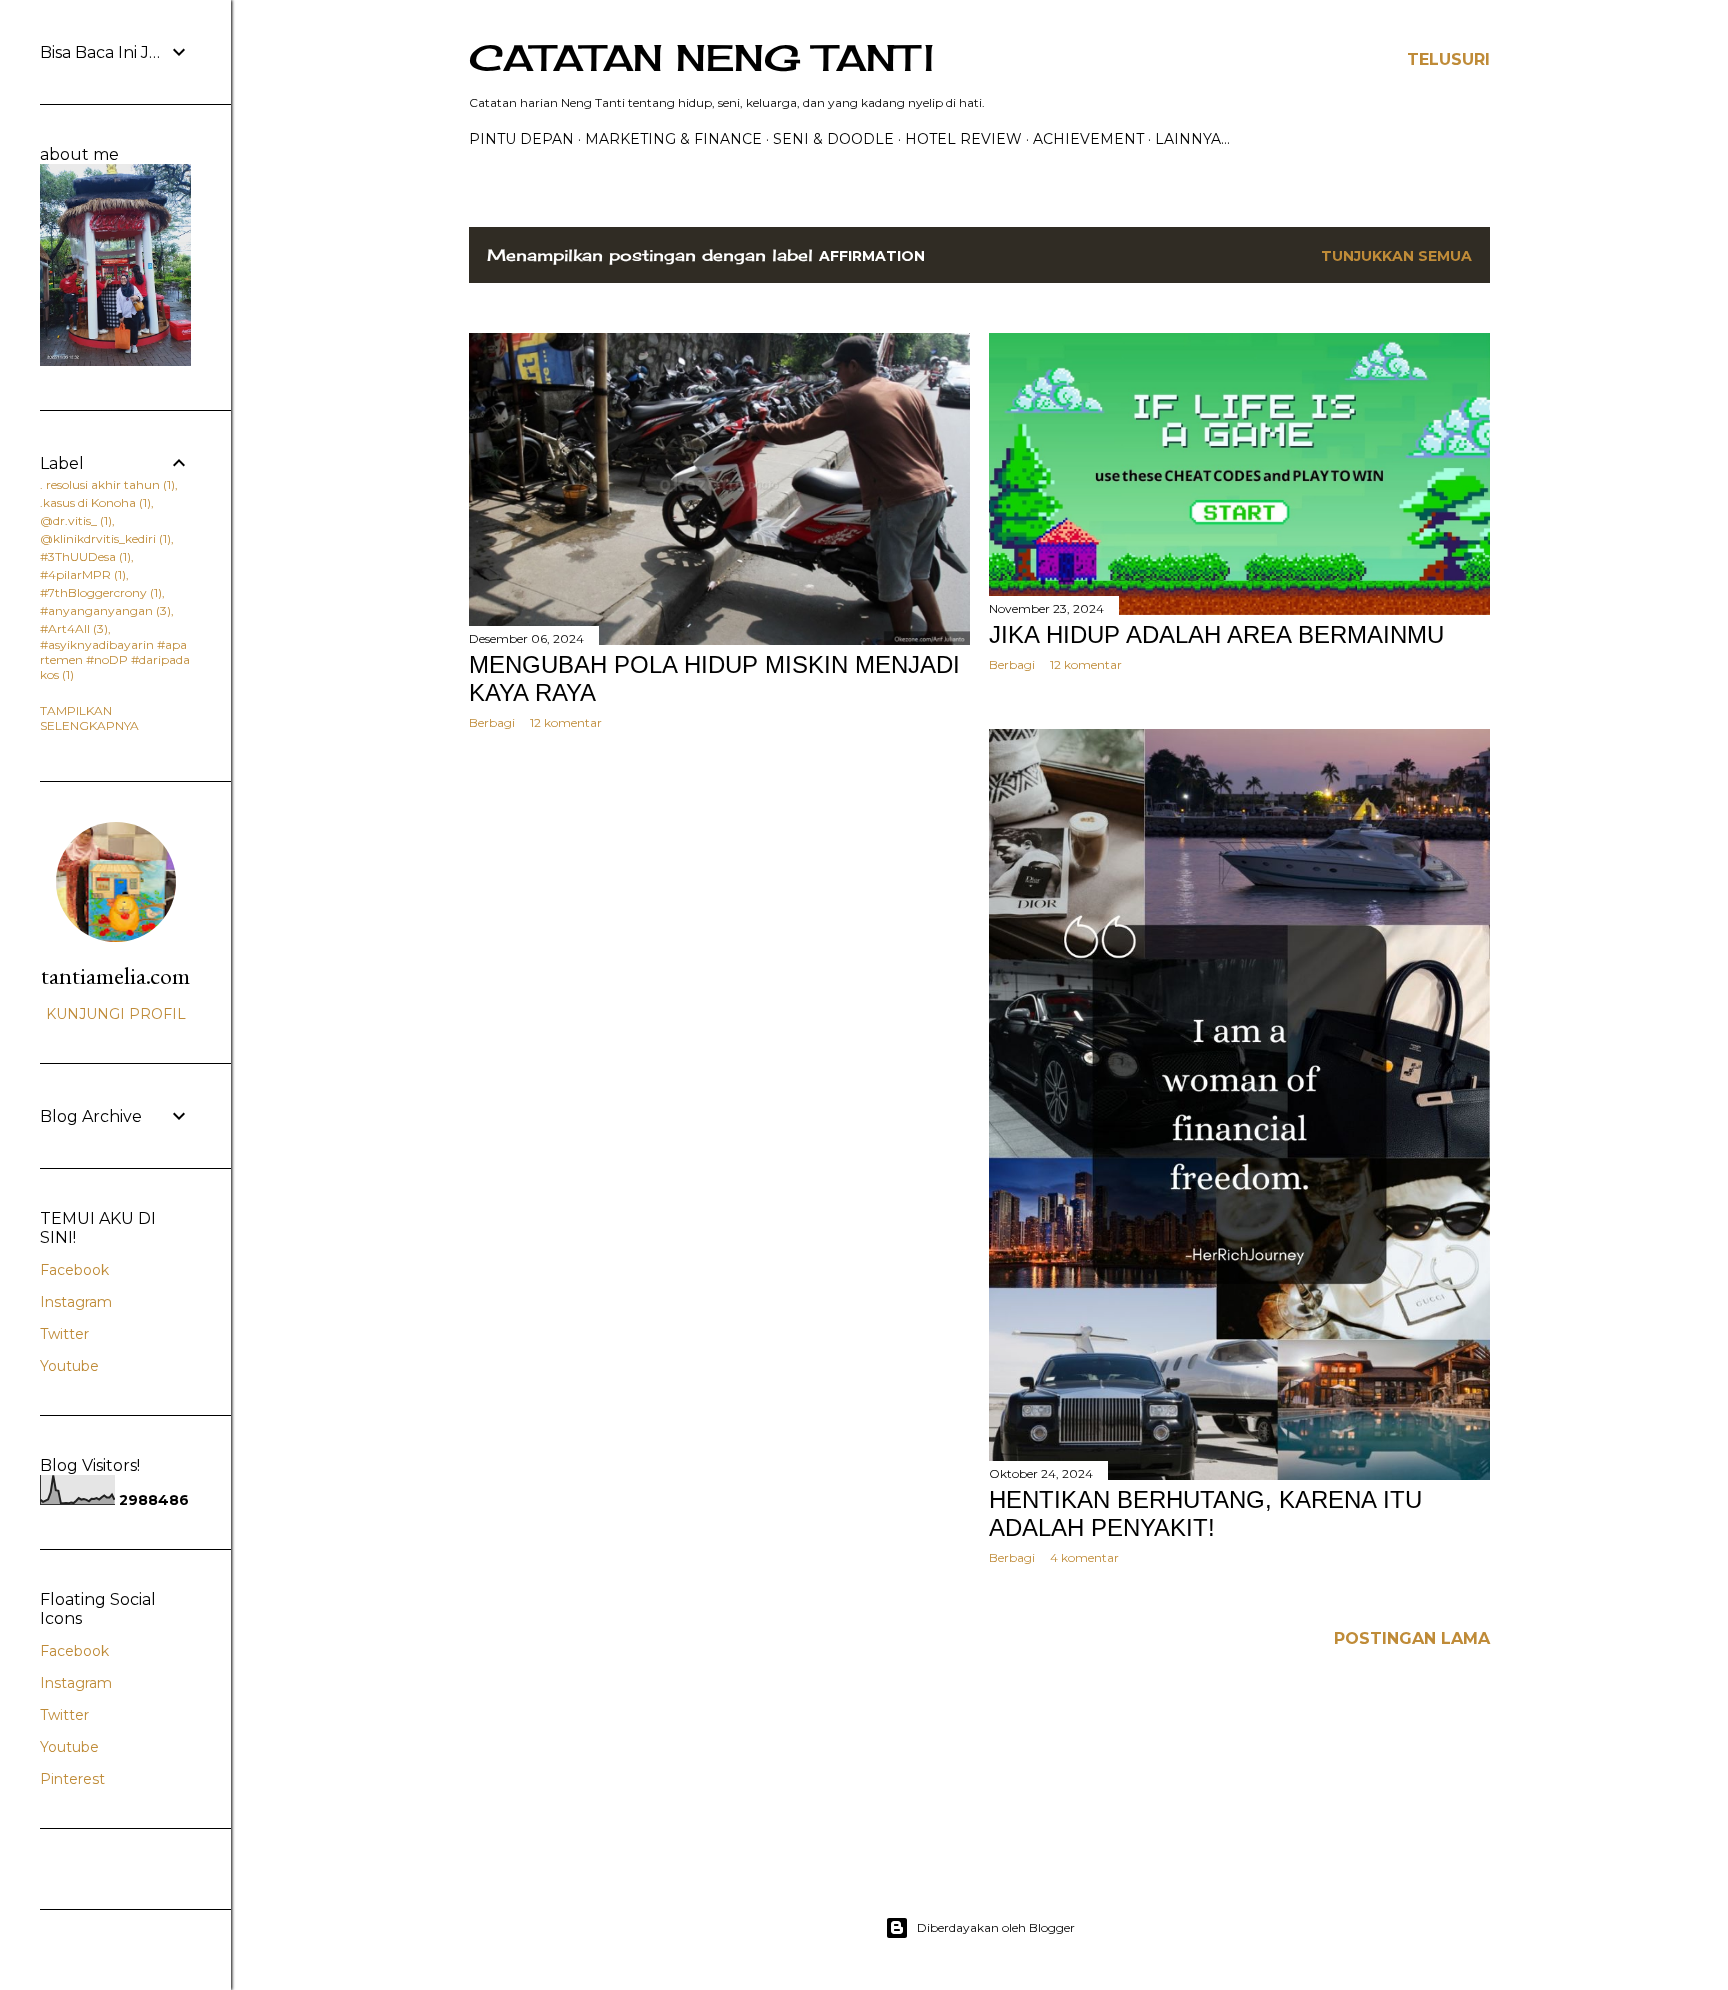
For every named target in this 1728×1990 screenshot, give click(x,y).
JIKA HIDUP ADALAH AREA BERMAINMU (1216, 634)
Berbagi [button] (492, 722)
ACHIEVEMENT (1088, 139)
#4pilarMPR (81, 574)
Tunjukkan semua (1396, 256)
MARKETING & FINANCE (673, 139)
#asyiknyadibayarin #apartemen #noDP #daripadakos (115, 659)
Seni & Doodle (833, 139)
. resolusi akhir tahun (105, 484)
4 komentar (1084, 1557)
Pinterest (72, 1779)
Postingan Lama (1412, 1638)
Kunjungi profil (116, 1014)
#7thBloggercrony (99, 592)
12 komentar (566, 722)
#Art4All (72, 628)
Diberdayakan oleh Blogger (996, 1927)
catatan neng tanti (701, 58)
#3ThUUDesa (83, 556)
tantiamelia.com (115, 975)
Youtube (69, 1366)
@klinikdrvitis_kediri (103, 538)
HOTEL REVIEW (963, 139)
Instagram (76, 1302)
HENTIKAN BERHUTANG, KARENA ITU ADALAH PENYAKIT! (1205, 1513)
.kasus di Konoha (93, 502)
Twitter (64, 1334)
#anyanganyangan (103, 610)
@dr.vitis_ (74, 520)
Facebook (74, 1270)
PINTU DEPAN (521, 139)
